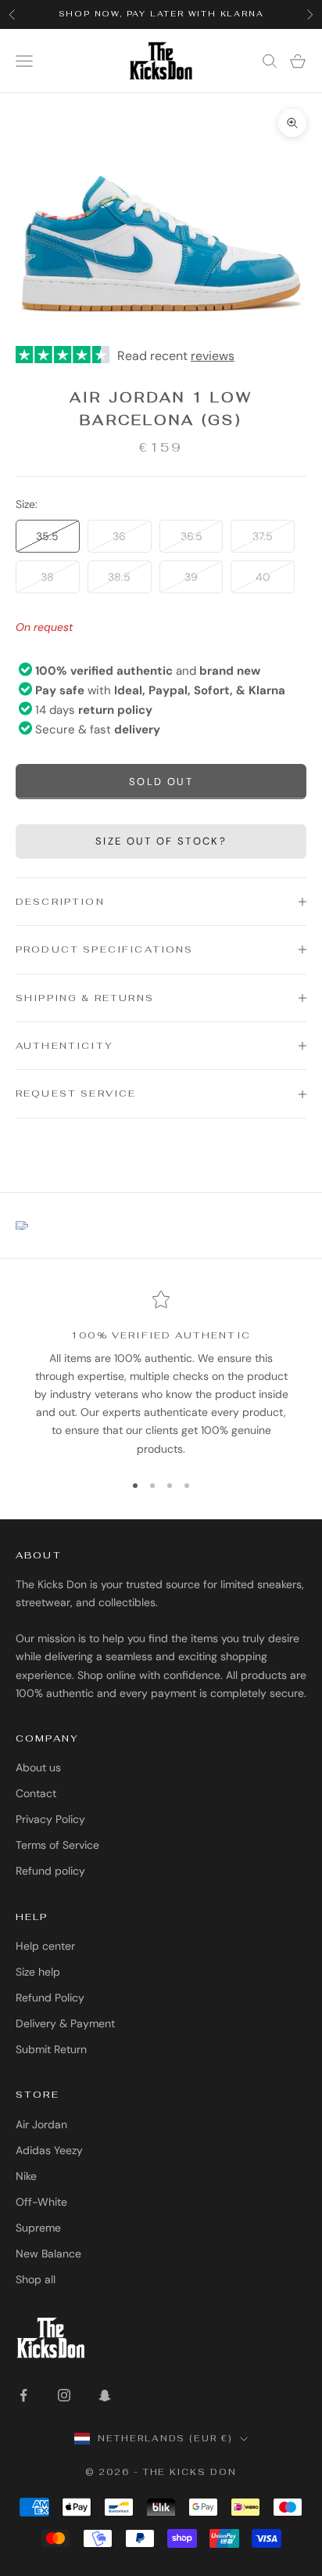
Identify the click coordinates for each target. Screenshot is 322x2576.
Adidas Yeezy (49, 2150)
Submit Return (51, 2049)
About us (38, 1767)
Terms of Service (57, 1845)
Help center (45, 1946)
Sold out (161, 782)
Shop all (36, 2279)
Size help (38, 1972)
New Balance (48, 2254)
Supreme (38, 2228)
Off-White (41, 2202)
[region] (161, 1374)
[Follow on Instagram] (64, 2395)
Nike (26, 2176)
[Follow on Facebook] (23, 2395)
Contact (36, 1793)
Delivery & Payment (65, 2023)
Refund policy (50, 1871)
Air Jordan (41, 2124)
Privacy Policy (50, 1819)
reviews (213, 356)
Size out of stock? (161, 841)
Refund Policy (50, 1998)
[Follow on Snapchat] (105, 2395)
